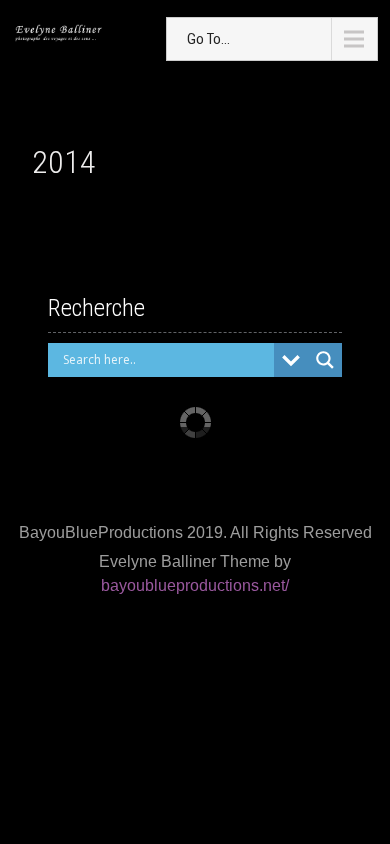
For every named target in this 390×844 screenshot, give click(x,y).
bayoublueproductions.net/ (195, 585)
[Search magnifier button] (325, 360)
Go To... (208, 39)
